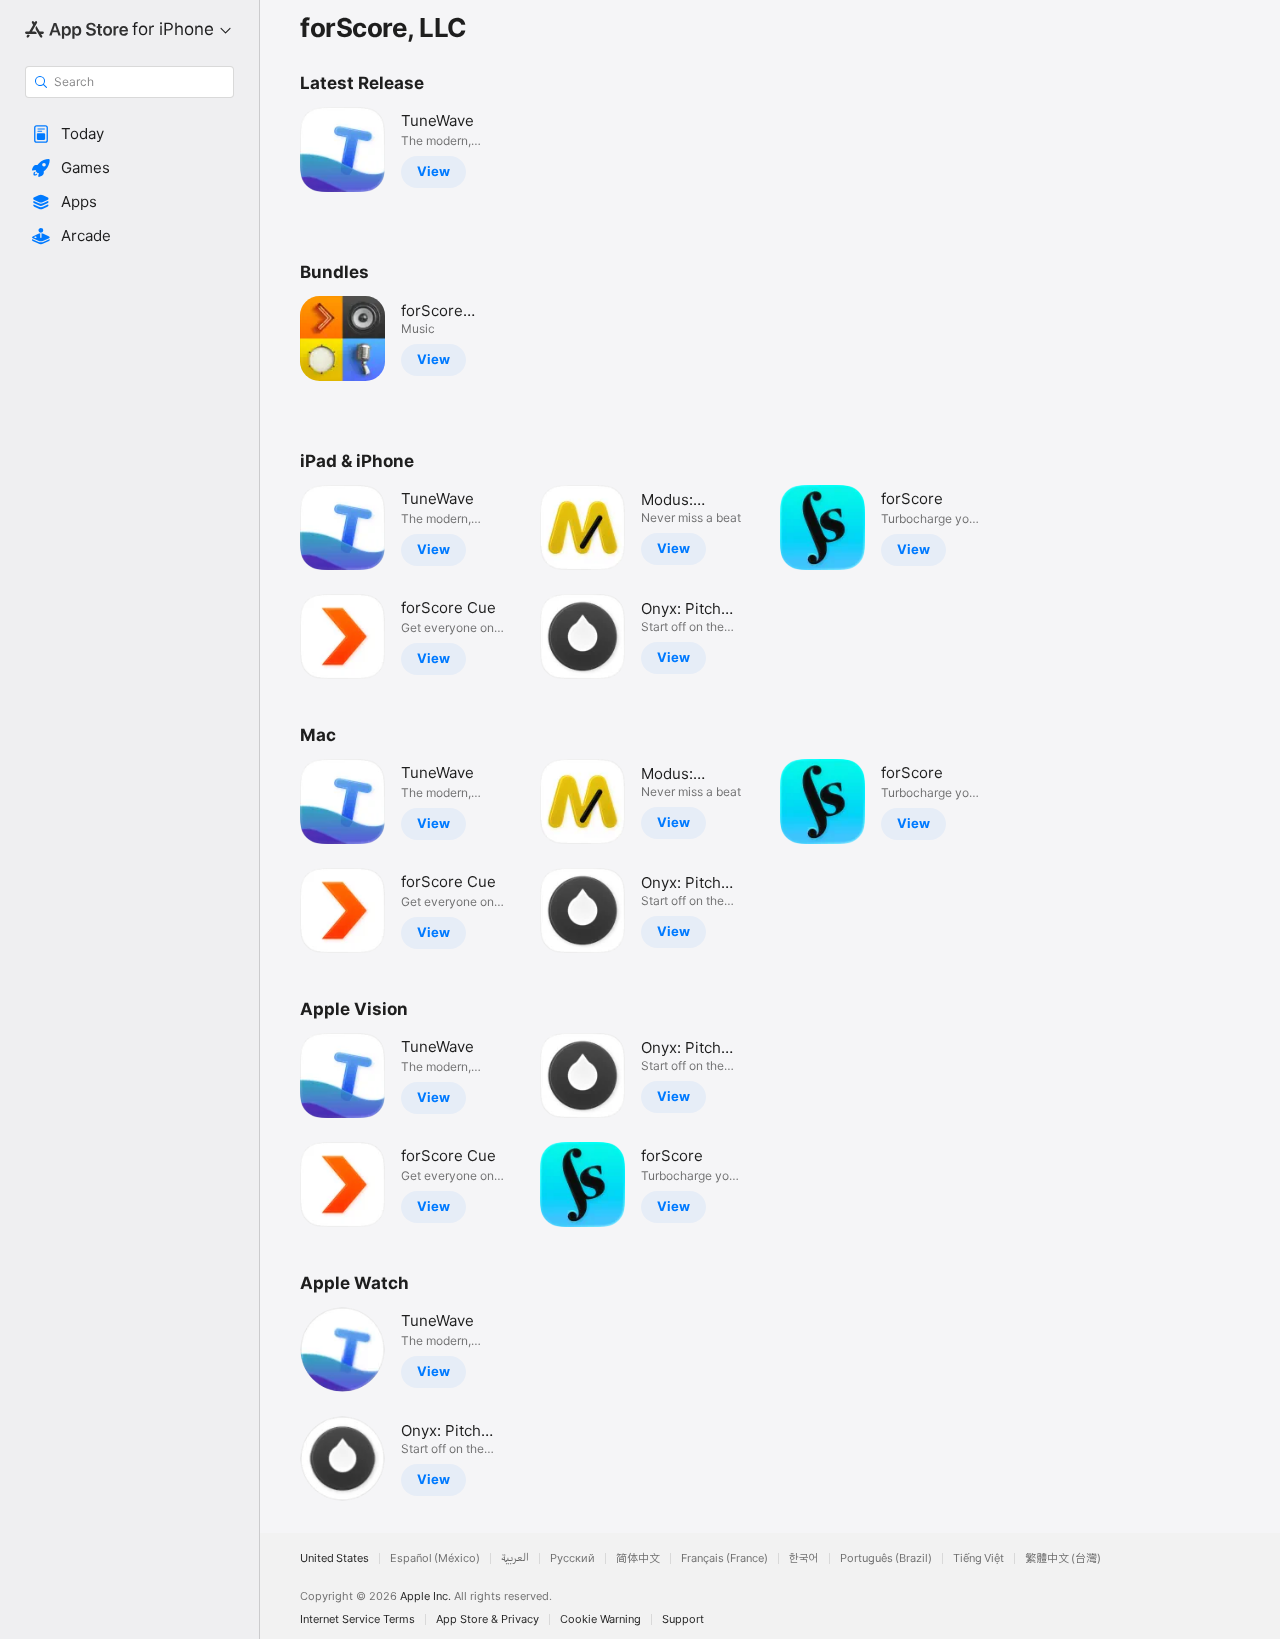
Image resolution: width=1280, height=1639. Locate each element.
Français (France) (724, 1558)
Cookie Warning (600, 1619)
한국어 (804, 1558)
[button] (129, 134)
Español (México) (435, 1558)
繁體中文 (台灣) (1063, 1558)
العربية (515, 1558)
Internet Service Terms (357, 1619)
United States (334, 1558)
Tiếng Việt (978, 1558)
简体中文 (638, 1558)
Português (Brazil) (886, 1558)
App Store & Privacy (487, 1619)
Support (683, 1619)
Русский (572, 1558)
